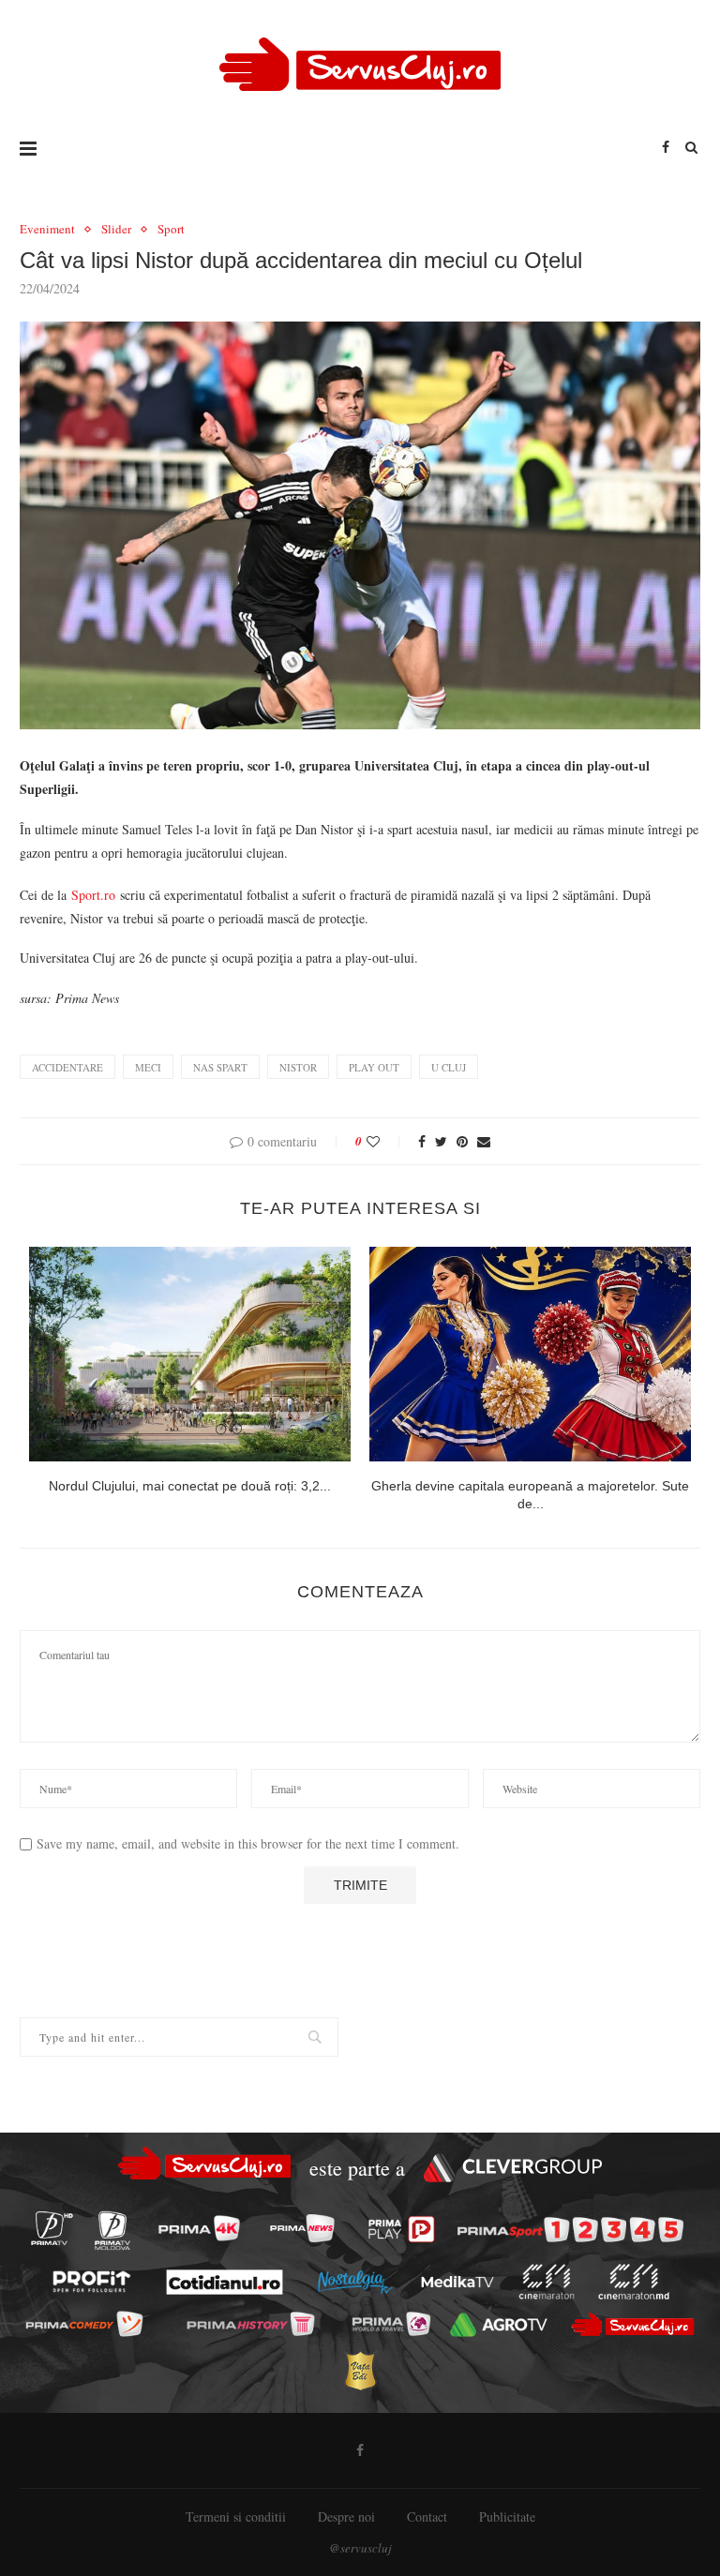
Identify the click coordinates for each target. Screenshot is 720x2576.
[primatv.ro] (52, 2228)
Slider (116, 230)
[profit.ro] (91, 2282)
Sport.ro (93, 895)
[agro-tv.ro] (499, 2326)
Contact (427, 2516)
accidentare (67, 1067)
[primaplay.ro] (402, 2229)
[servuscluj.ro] (632, 2324)
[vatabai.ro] (360, 2371)
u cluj (449, 1067)
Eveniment (47, 230)
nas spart (220, 1067)
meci (148, 1067)
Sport (171, 230)
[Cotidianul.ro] (224, 2282)
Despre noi (346, 2516)
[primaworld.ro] (390, 2325)
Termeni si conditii (236, 2516)
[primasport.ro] (570, 2229)
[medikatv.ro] (457, 2282)
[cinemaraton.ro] (546, 2283)
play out (374, 1067)
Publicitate (507, 2516)
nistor (298, 1067)
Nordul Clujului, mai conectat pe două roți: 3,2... (190, 1486)
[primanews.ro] (302, 2228)
